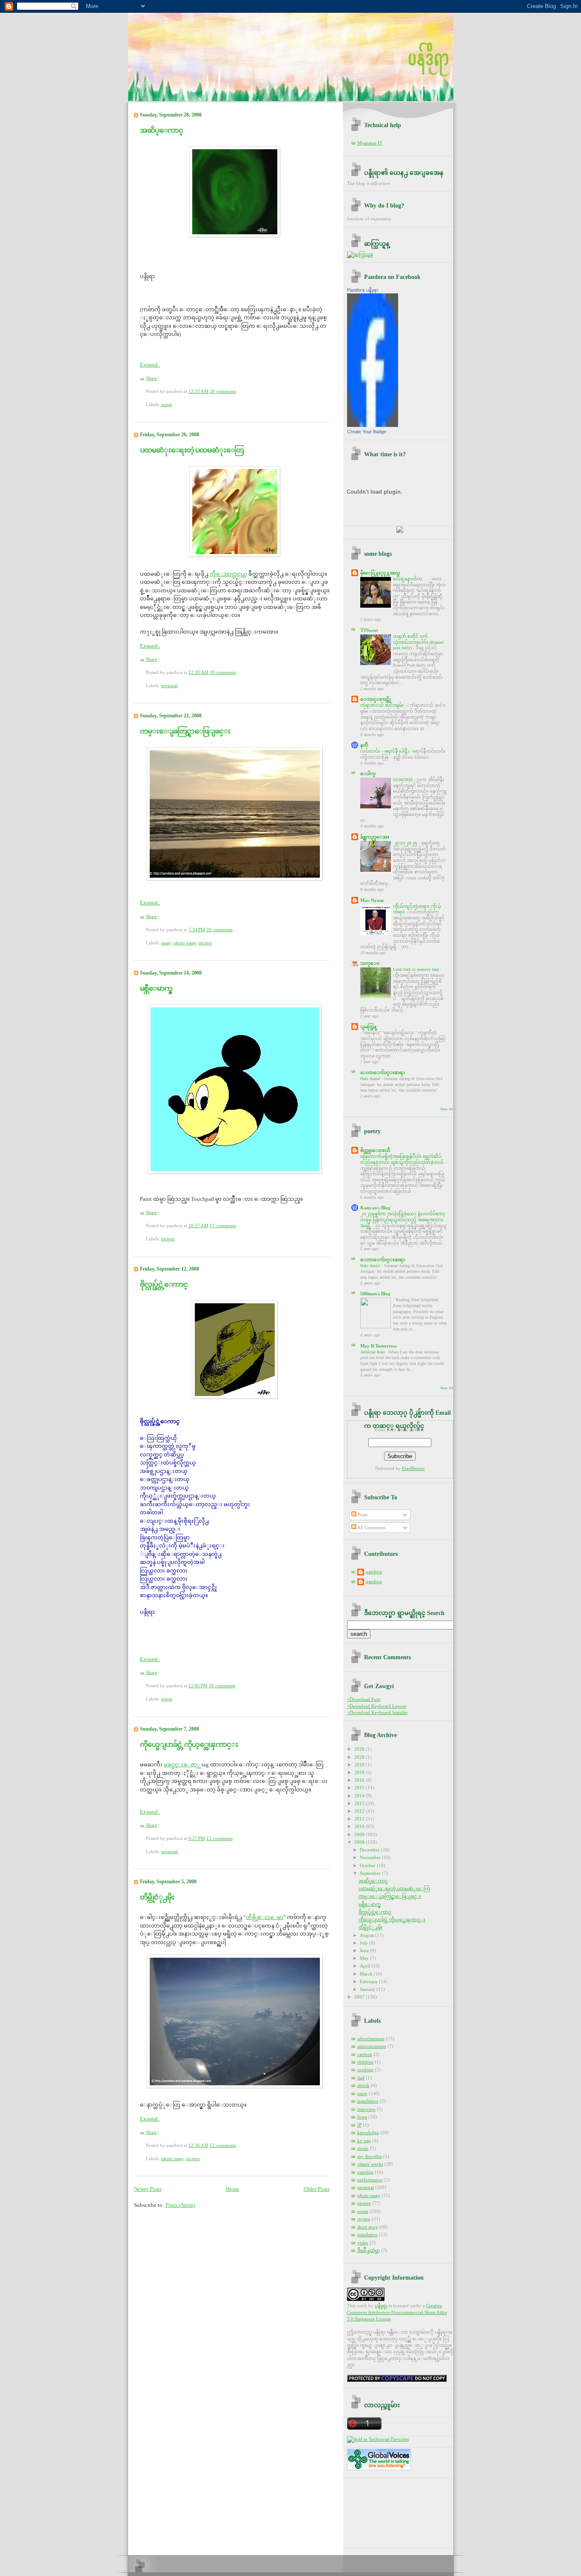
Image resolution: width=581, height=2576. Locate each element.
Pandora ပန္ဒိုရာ (363, 290)
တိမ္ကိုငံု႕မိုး (157, 1897)
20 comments (223, 391)
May (365, 1958)
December (370, 1850)
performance (370, 2180)
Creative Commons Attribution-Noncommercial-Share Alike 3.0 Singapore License (397, 2312)
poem (167, 404)
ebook (363, 2085)
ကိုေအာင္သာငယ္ (228, 574)
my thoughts (370, 2156)
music (363, 2148)
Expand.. (150, 365)
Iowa (362, 2117)
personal (169, 685)
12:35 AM (198, 391)
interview (366, 2109)
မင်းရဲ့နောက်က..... (411, 579)
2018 (360, 1772)
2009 (360, 1834)
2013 (360, 1803)
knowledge (368, 2132)
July (365, 1943)
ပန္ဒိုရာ (381, 2306)
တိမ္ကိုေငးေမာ (265, 1917)
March (367, 1974)
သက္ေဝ (370, 963)
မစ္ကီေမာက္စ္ (156, 988)
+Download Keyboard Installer (377, 1712)
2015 (360, 1788)
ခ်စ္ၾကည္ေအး (375, 837)
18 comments (223, 672)
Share (151, 378)
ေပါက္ (368, 773)
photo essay (185, 943)
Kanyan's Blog (375, 1208)
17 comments (223, 1225)
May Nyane (372, 900)
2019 (360, 1765)
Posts (362, 1515)
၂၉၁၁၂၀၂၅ (406, 843)
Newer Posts (148, 2189)
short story (368, 2227)
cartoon (365, 2054)
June (365, 1950)
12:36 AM (198, 2145)
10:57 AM (198, 1225)
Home (233, 2189)
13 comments (219, 1838)
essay (166, 943)
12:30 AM (198, 672)
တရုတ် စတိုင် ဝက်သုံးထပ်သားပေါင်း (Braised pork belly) (418, 642)
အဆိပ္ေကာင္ (161, 130)
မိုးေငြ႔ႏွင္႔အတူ (380, 573)
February (369, 1982)
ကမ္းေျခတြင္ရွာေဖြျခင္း (185, 731)
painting (365, 2172)
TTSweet (369, 630)
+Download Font (364, 1699)
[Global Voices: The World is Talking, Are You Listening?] (379, 2470)
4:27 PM (197, 1838)
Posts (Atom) (180, 2205)
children (365, 2062)
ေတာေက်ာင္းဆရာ (383, 1072)
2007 (360, 1997)
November (371, 1857)
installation (368, 2101)
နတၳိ (364, 745)
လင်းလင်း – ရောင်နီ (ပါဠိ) (385, 751)
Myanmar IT (370, 143)
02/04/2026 (403, 780)
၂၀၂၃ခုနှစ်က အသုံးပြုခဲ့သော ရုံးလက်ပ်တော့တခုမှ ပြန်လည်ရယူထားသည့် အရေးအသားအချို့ (403, 1220)
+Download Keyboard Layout (377, 1706)
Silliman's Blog (375, 1294)
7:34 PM (197, 930)
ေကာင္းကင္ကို (376, 699)
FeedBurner (413, 1468)
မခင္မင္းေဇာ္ (182, 1764)
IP (359, 2125)
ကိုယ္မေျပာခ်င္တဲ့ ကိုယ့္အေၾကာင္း (189, 1744)
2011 (360, 1819)
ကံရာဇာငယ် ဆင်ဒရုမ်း (383, 705)
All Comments (371, 1527)
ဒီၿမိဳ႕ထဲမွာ (369, 2250)
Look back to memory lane (417, 969)
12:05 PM (198, 1686)
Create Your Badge (367, 432)
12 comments (223, 2145)
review (364, 2219)
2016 (360, 1780)
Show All (447, 1109)
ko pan (364, 2141)
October (368, 1865)
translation (367, 2235)
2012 (360, 1811)
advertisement (371, 2039)
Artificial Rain (373, 1352)
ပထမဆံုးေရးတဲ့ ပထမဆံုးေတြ (192, 450)
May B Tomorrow (379, 1346)
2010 (360, 1826)
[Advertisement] (385, 2510)
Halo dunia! (371, 1079)
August (367, 1935)
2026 (360, 1749)
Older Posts (317, 2189)
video (363, 2243)
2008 (360, 1842)
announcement (372, 2046)
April (366, 1966)
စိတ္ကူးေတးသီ (375, 1150)
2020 (360, 1757)
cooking (365, 2070)
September (371, 1873)
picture (205, 943)
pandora (374, 1572)
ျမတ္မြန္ (368, 1026)
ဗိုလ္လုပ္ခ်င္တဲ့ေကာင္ (164, 1284)
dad (361, 2078)
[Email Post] (238, 391)
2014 (360, 1796)
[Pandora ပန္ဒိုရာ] (373, 425)
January (368, 1989)
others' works (370, 2164)
